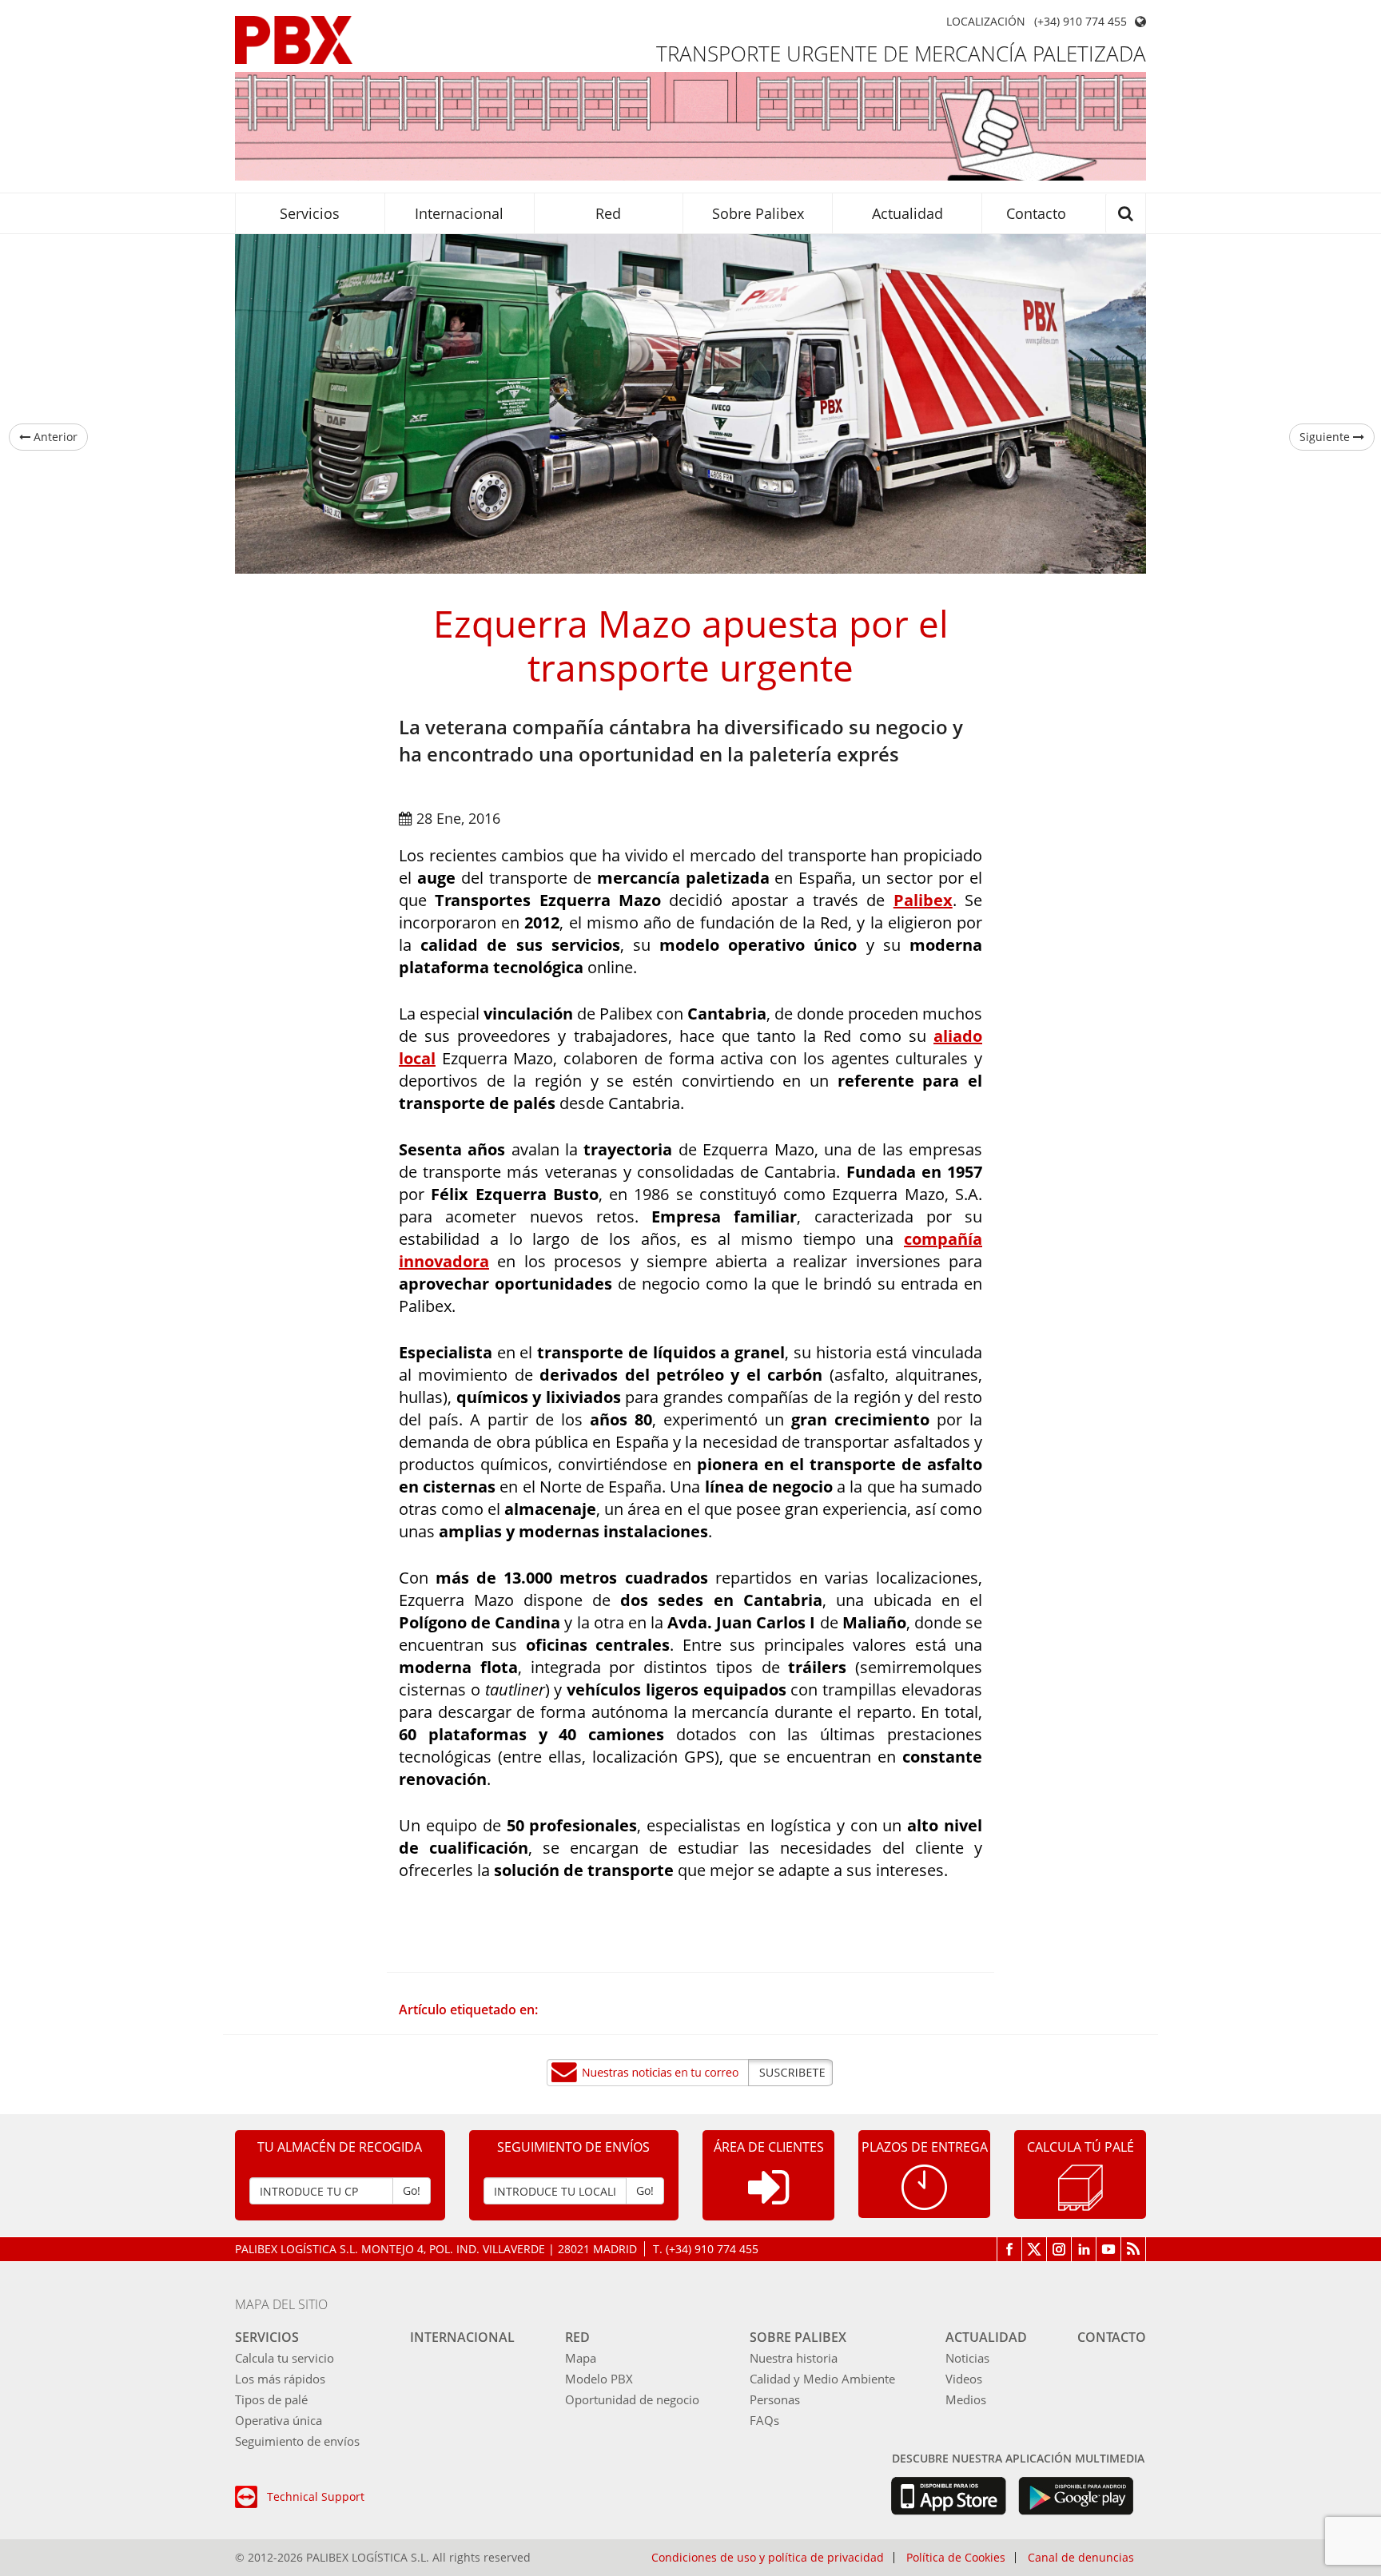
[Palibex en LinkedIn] (1084, 2249)
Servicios (310, 213)
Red (608, 213)
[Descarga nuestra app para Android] (1076, 2496)
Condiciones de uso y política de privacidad (768, 2558)
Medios (966, 2399)
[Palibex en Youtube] (1109, 2249)
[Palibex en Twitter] (1035, 2249)
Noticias (967, 2358)
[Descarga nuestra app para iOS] (948, 2496)
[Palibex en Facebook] (1009, 2249)
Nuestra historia (794, 2358)
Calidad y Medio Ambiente (822, 2379)
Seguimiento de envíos (297, 2441)
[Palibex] (294, 40)
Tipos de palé (271, 2399)
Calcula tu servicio (285, 2358)
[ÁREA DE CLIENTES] (768, 2200)
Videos (964, 2379)
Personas (775, 2399)
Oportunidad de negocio (632, 2399)
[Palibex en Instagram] (1059, 2249)
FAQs (764, 2420)
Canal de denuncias (1081, 2558)
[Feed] (1134, 2249)
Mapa (581, 2358)
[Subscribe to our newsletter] (690, 2073)
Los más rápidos (280, 2379)
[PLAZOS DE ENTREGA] (924, 2186)
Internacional (459, 213)
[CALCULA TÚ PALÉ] (1081, 2186)
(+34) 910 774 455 (1081, 22)
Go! (412, 2190)
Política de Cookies (956, 2558)
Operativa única (279, 2420)
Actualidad (907, 213)
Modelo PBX (599, 2379)
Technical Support (316, 2496)
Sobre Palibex (758, 213)
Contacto (1036, 213)
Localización (986, 22)
